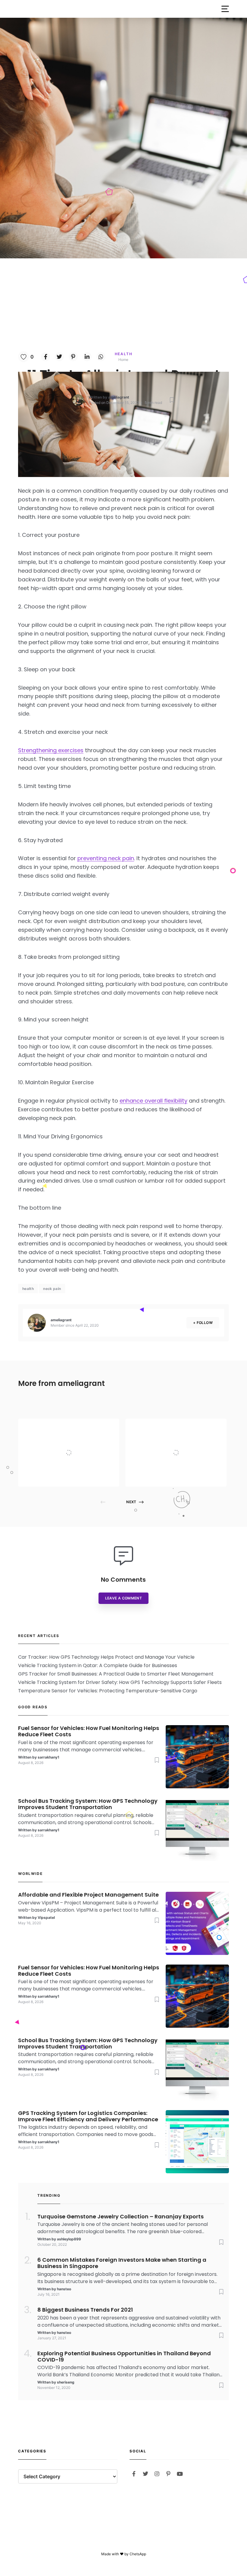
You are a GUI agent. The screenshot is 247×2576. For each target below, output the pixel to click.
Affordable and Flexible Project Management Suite (82, 1441)
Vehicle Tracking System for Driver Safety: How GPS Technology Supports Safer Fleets (120, 1682)
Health (124, 354)
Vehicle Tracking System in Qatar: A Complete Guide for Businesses (98, 1665)
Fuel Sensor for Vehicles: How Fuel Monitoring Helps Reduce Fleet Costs (89, 1731)
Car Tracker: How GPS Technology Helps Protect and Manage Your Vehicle (106, 1657)
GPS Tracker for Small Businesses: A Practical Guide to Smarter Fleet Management (116, 1674)
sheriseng (66, 2382)
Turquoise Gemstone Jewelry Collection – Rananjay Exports (120, 2217)
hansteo (64, 2289)
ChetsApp (138, 2554)
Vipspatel (69, 1475)
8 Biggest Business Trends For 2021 (85, 2310)
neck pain (52, 1289)
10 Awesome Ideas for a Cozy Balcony (189, 1441)
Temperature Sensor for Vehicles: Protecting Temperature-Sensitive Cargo (108, 1691)
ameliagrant (119, 397)
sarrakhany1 (48, 1757)
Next (131, 1502)
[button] (225, 9)
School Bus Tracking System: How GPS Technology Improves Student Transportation (88, 1804)
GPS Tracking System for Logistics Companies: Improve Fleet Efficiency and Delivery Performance (88, 2116)
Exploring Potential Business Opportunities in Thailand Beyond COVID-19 (124, 2357)
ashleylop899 (69, 2239)
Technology (72, 1427)
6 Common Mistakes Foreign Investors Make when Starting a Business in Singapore (122, 2263)
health (28, 1289)
